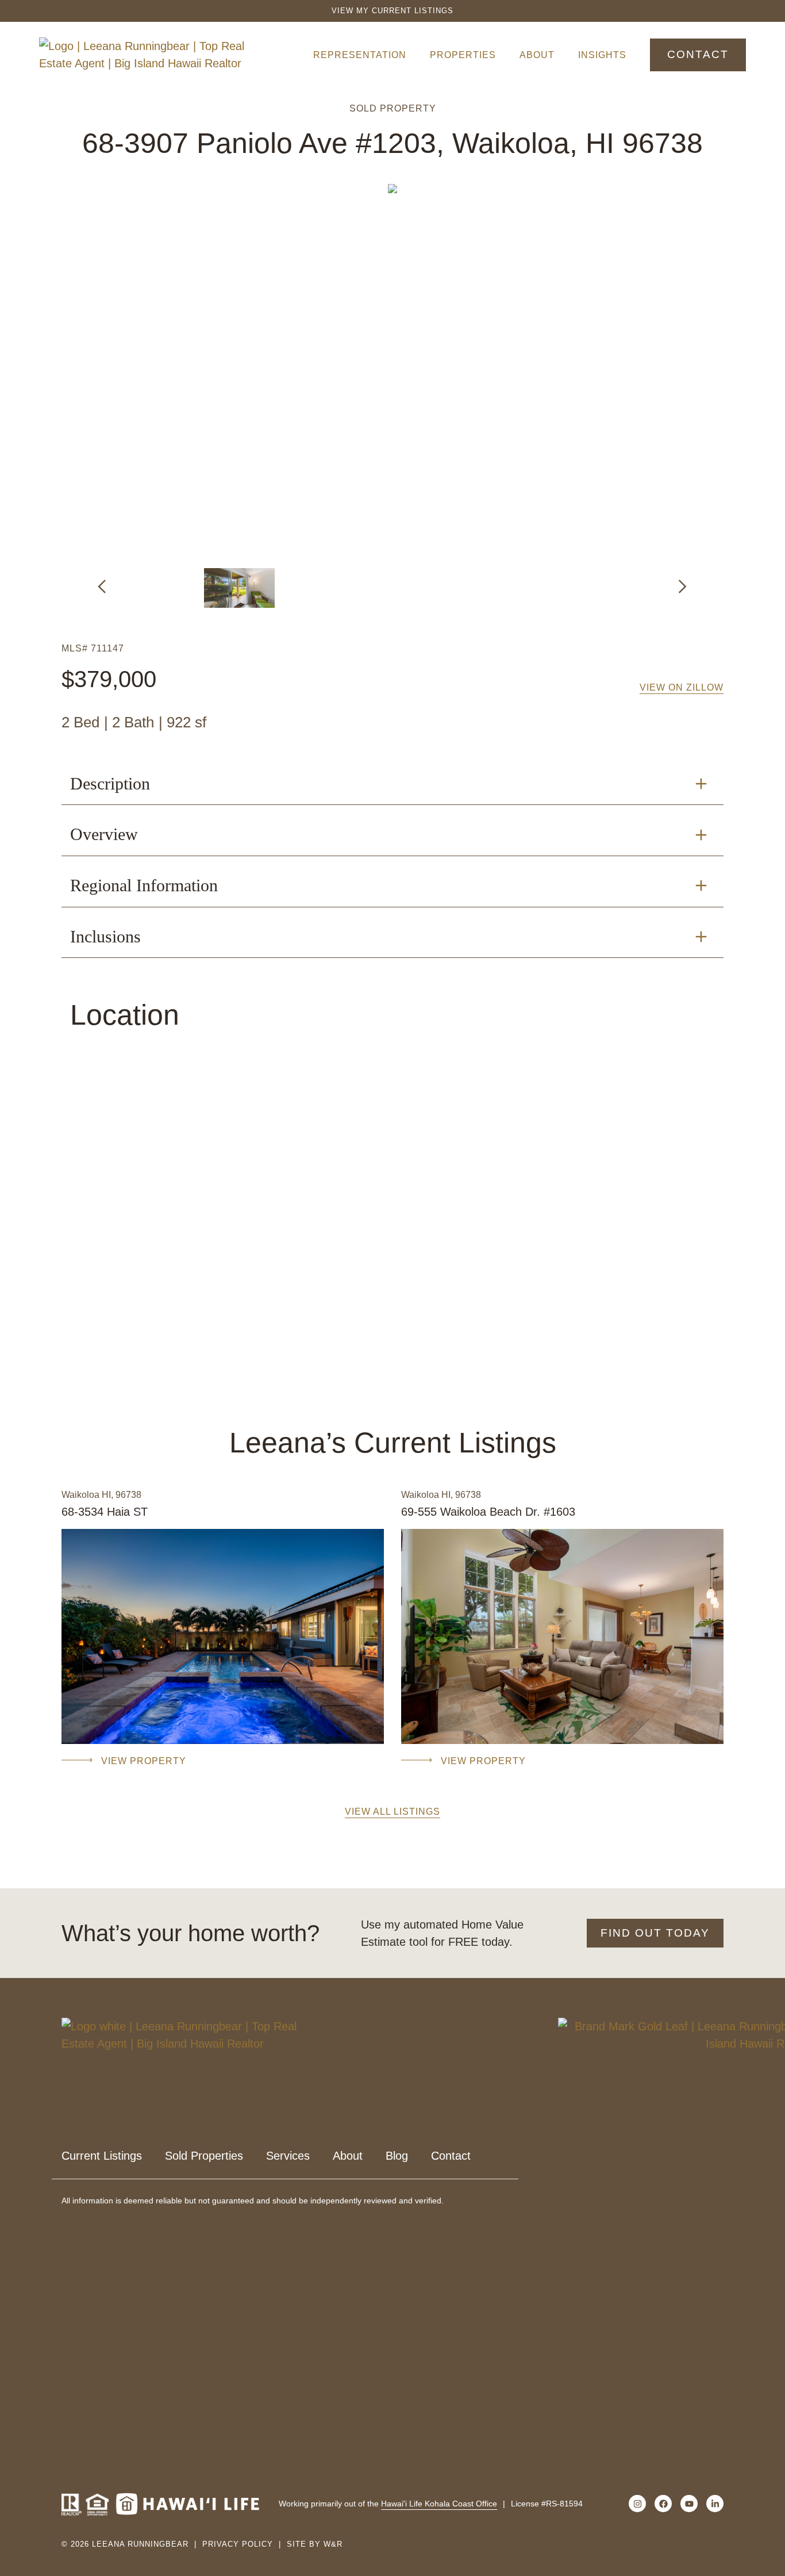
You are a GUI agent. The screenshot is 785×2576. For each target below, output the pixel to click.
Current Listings (102, 2156)
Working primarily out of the (388, 2504)
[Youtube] (689, 2504)
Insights (602, 55)
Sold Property (393, 108)
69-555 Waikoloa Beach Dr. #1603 (488, 1512)
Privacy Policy (238, 2544)
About (537, 55)
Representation (360, 55)
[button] (102, 586)
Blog (397, 2156)
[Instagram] (637, 2504)
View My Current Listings (392, 11)
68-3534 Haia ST (105, 1512)
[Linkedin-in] (715, 2504)
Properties (463, 55)
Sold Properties (204, 2156)
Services (288, 2156)
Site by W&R (315, 2544)
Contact (451, 2156)
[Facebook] (663, 2504)
